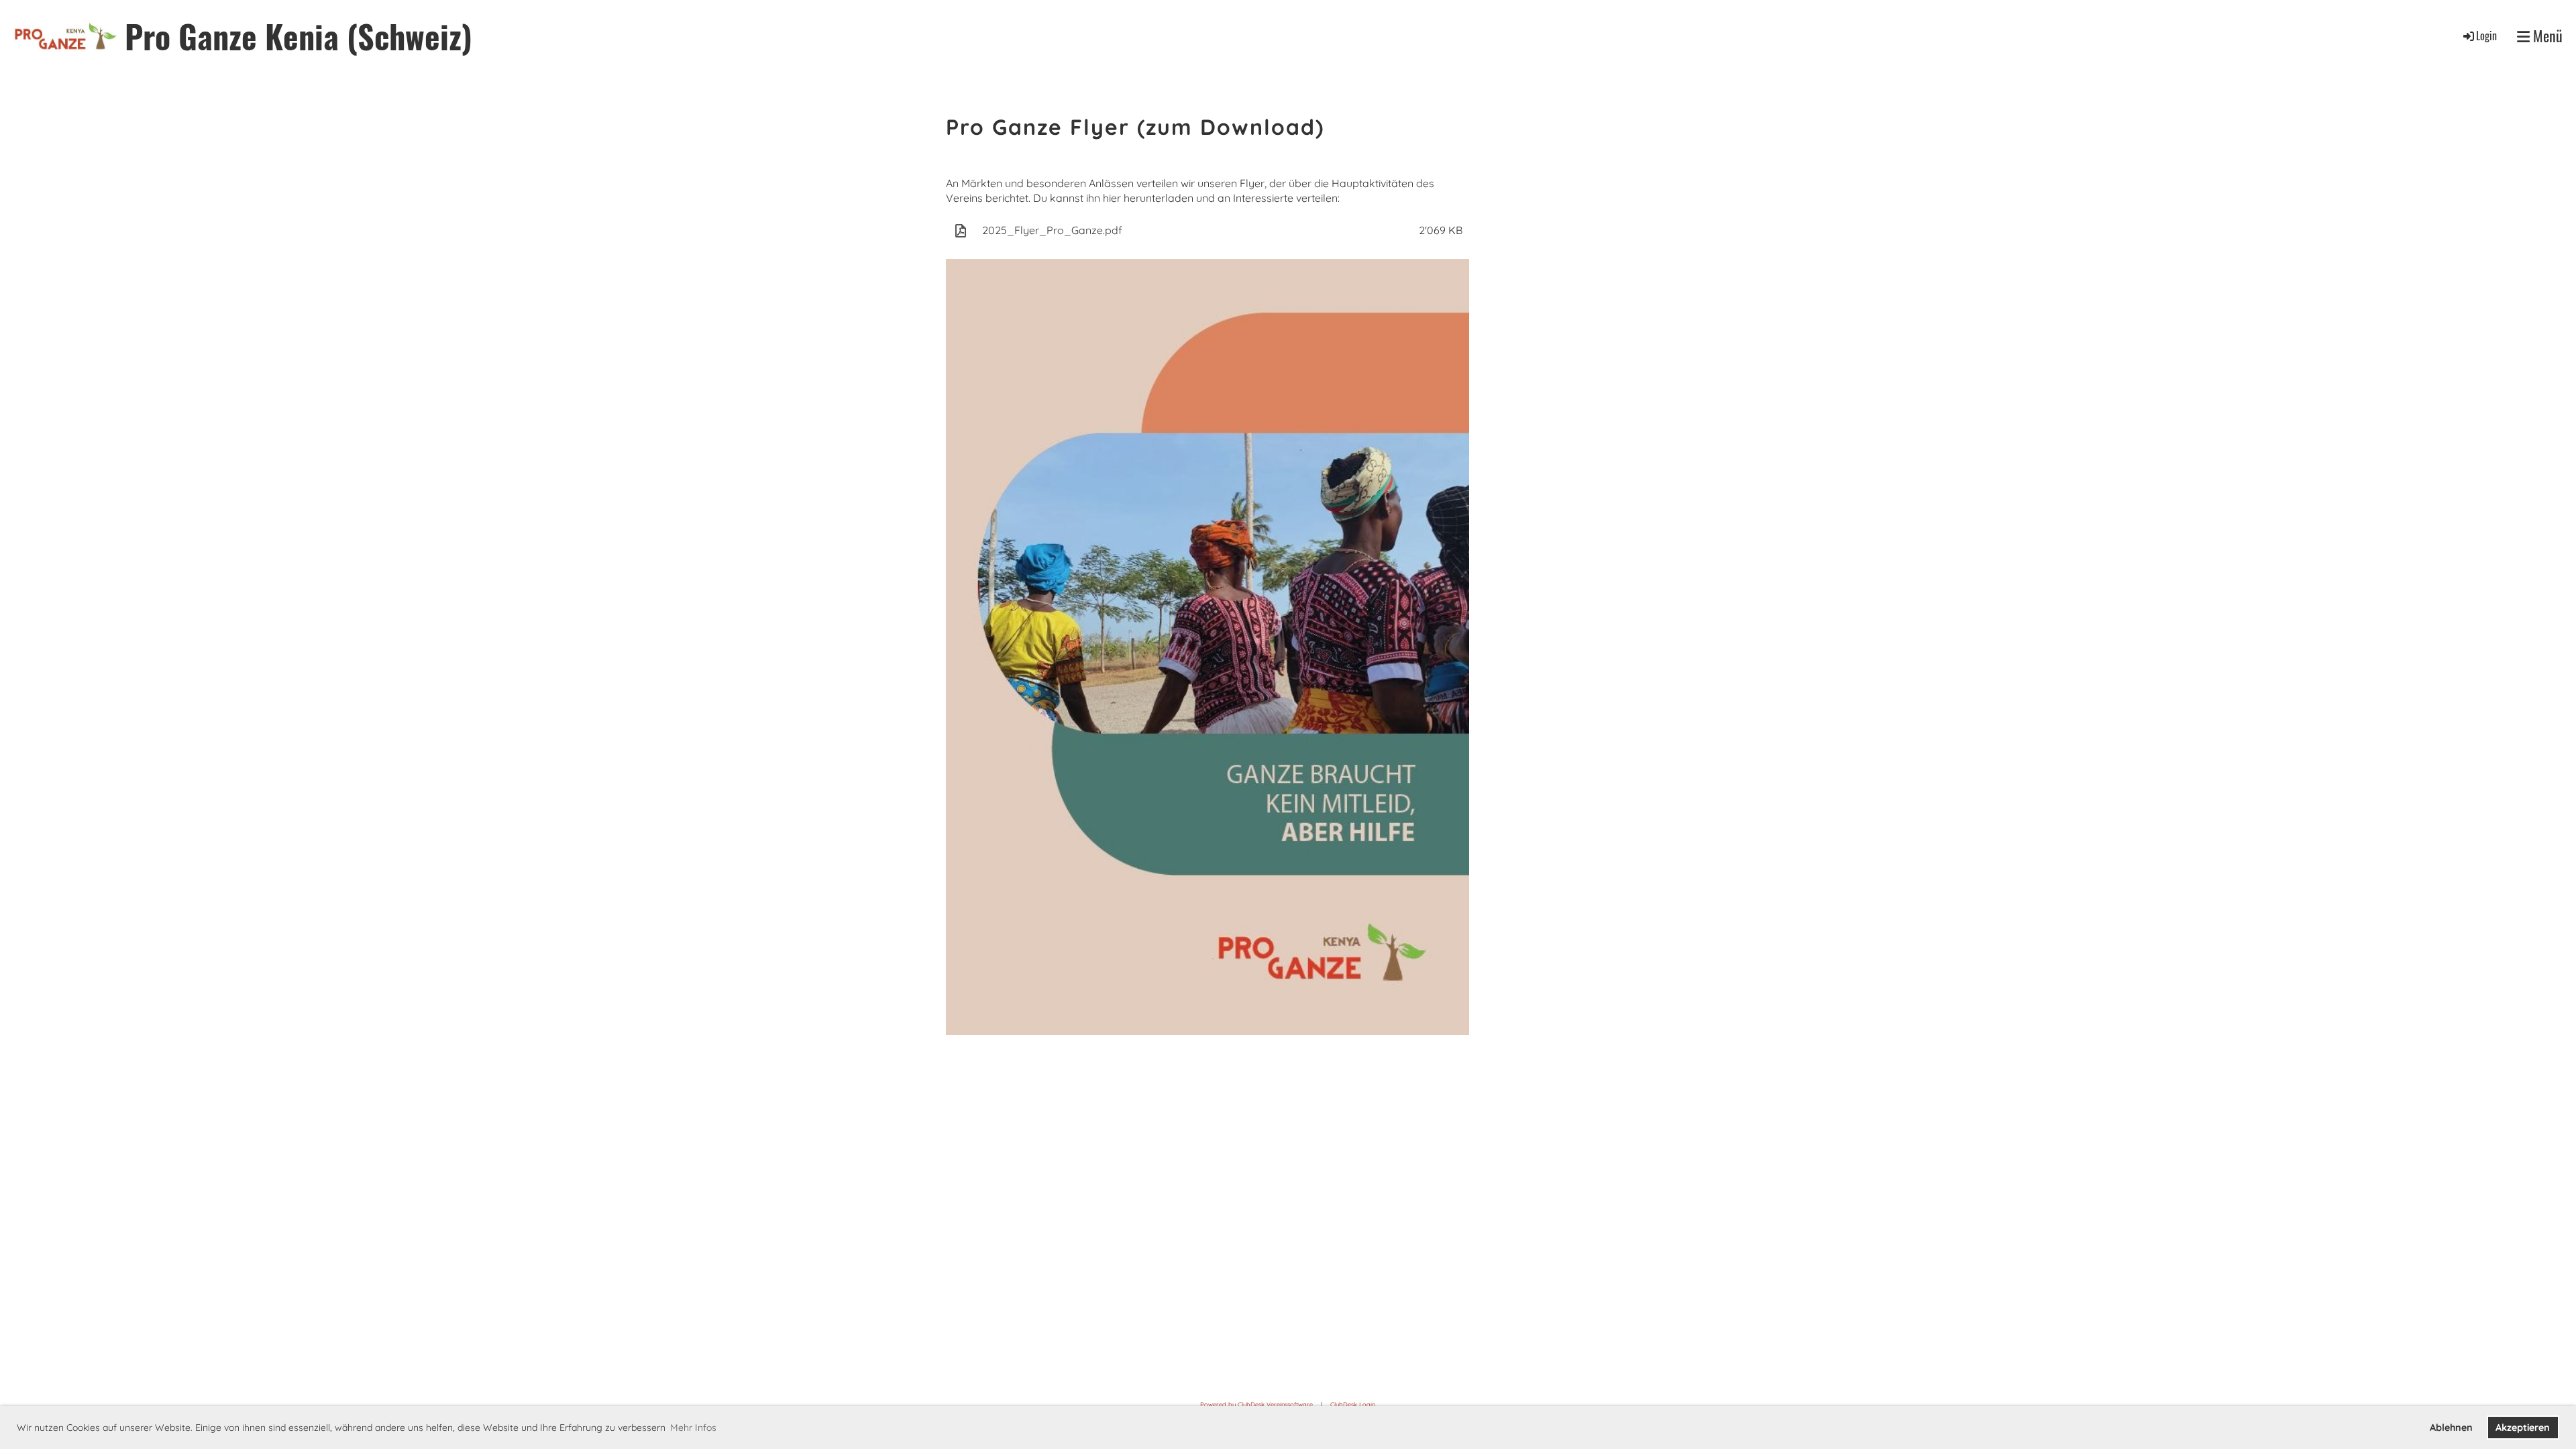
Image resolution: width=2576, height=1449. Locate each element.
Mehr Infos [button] (693, 1428)
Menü (2546, 36)
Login (2486, 36)
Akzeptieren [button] (2523, 1428)
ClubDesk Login (1353, 1404)
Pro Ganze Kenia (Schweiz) (299, 36)
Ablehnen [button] (2451, 1428)
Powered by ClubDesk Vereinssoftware (1256, 1404)
